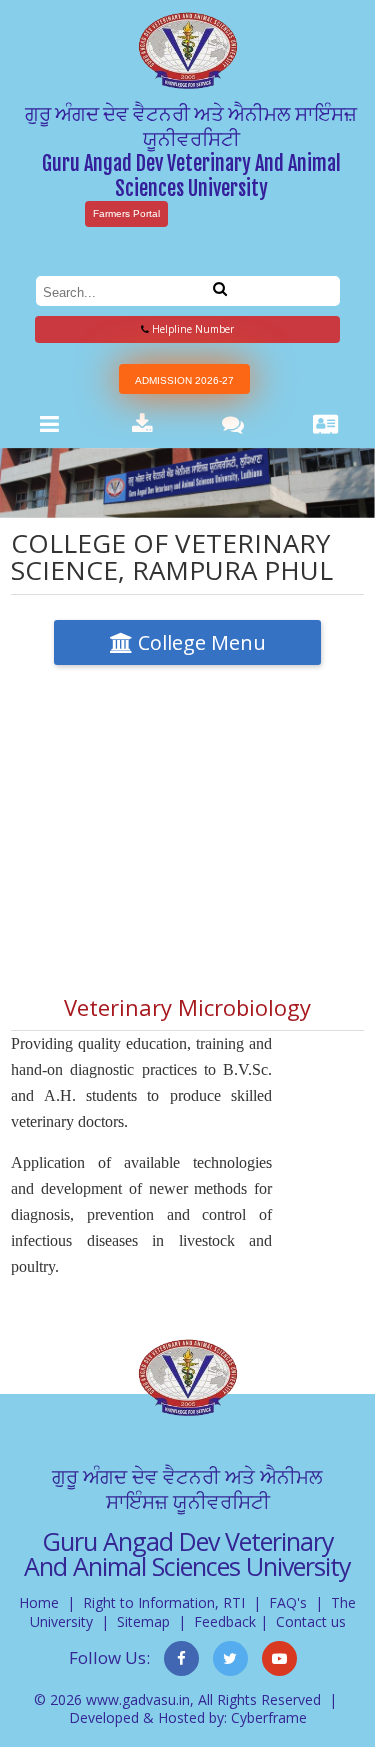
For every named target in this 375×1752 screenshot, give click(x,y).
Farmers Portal (126, 213)
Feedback (225, 1621)
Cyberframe (269, 1717)
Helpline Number (191, 329)
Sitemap (143, 1621)
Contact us (311, 1621)
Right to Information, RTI (164, 1602)
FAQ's (288, 1602)
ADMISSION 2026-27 (184, 380)
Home (39, 1602)
